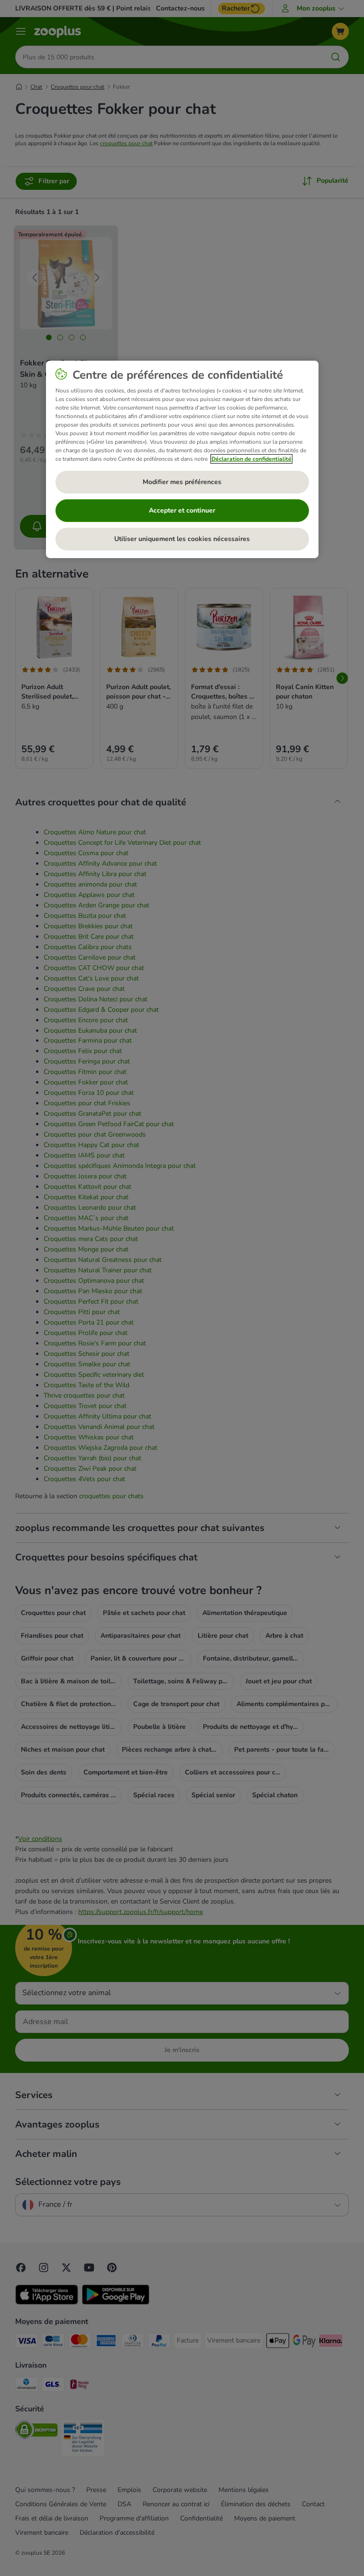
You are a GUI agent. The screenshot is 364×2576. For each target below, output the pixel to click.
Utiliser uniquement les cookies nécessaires (182, 539)
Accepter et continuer (182, 510)
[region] (182, 459)
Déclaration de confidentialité (251, 459)
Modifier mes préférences (182, 482)
